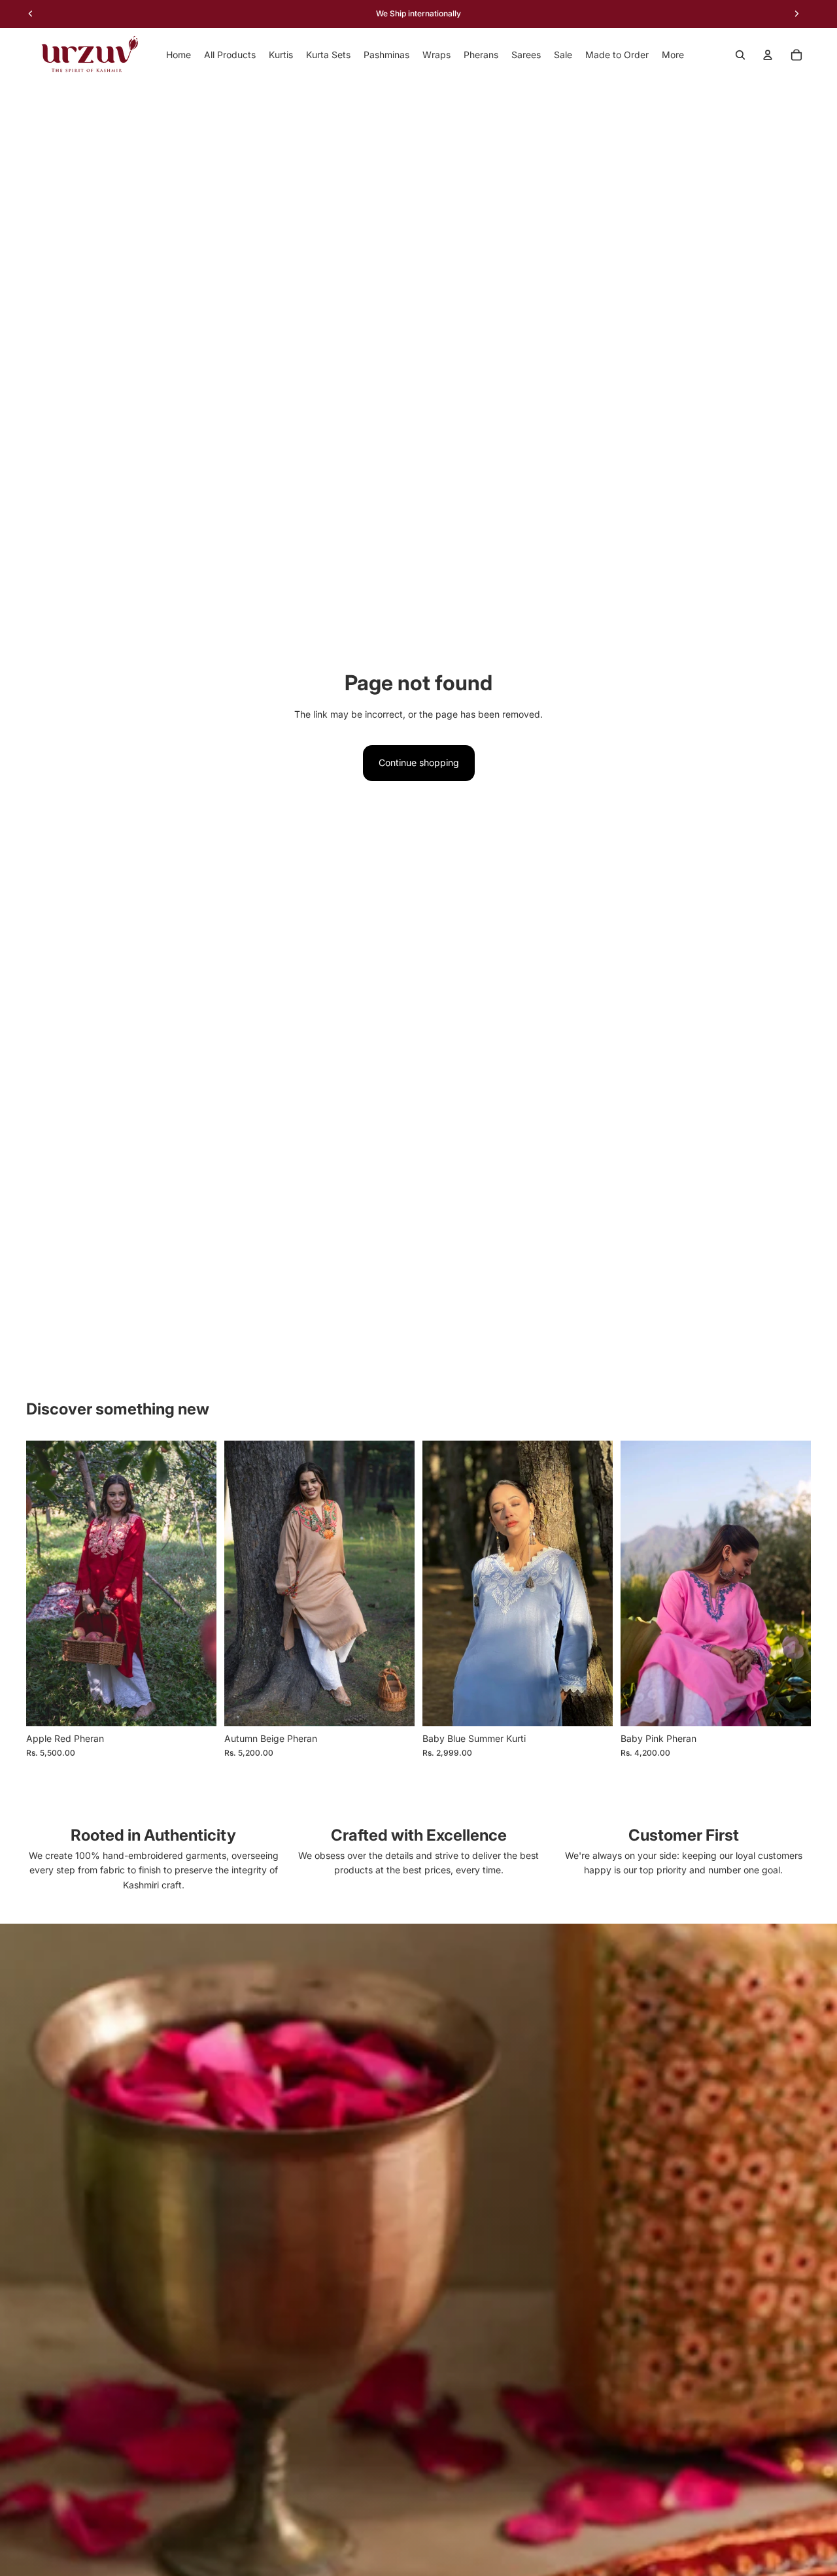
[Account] (768, 55)
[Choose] (592, 1706)
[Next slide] (197, 1583)
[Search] (740, 55)
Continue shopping (419, 762)
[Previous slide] (46, 1583)
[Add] (196, 1706)
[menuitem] (673, 55)
